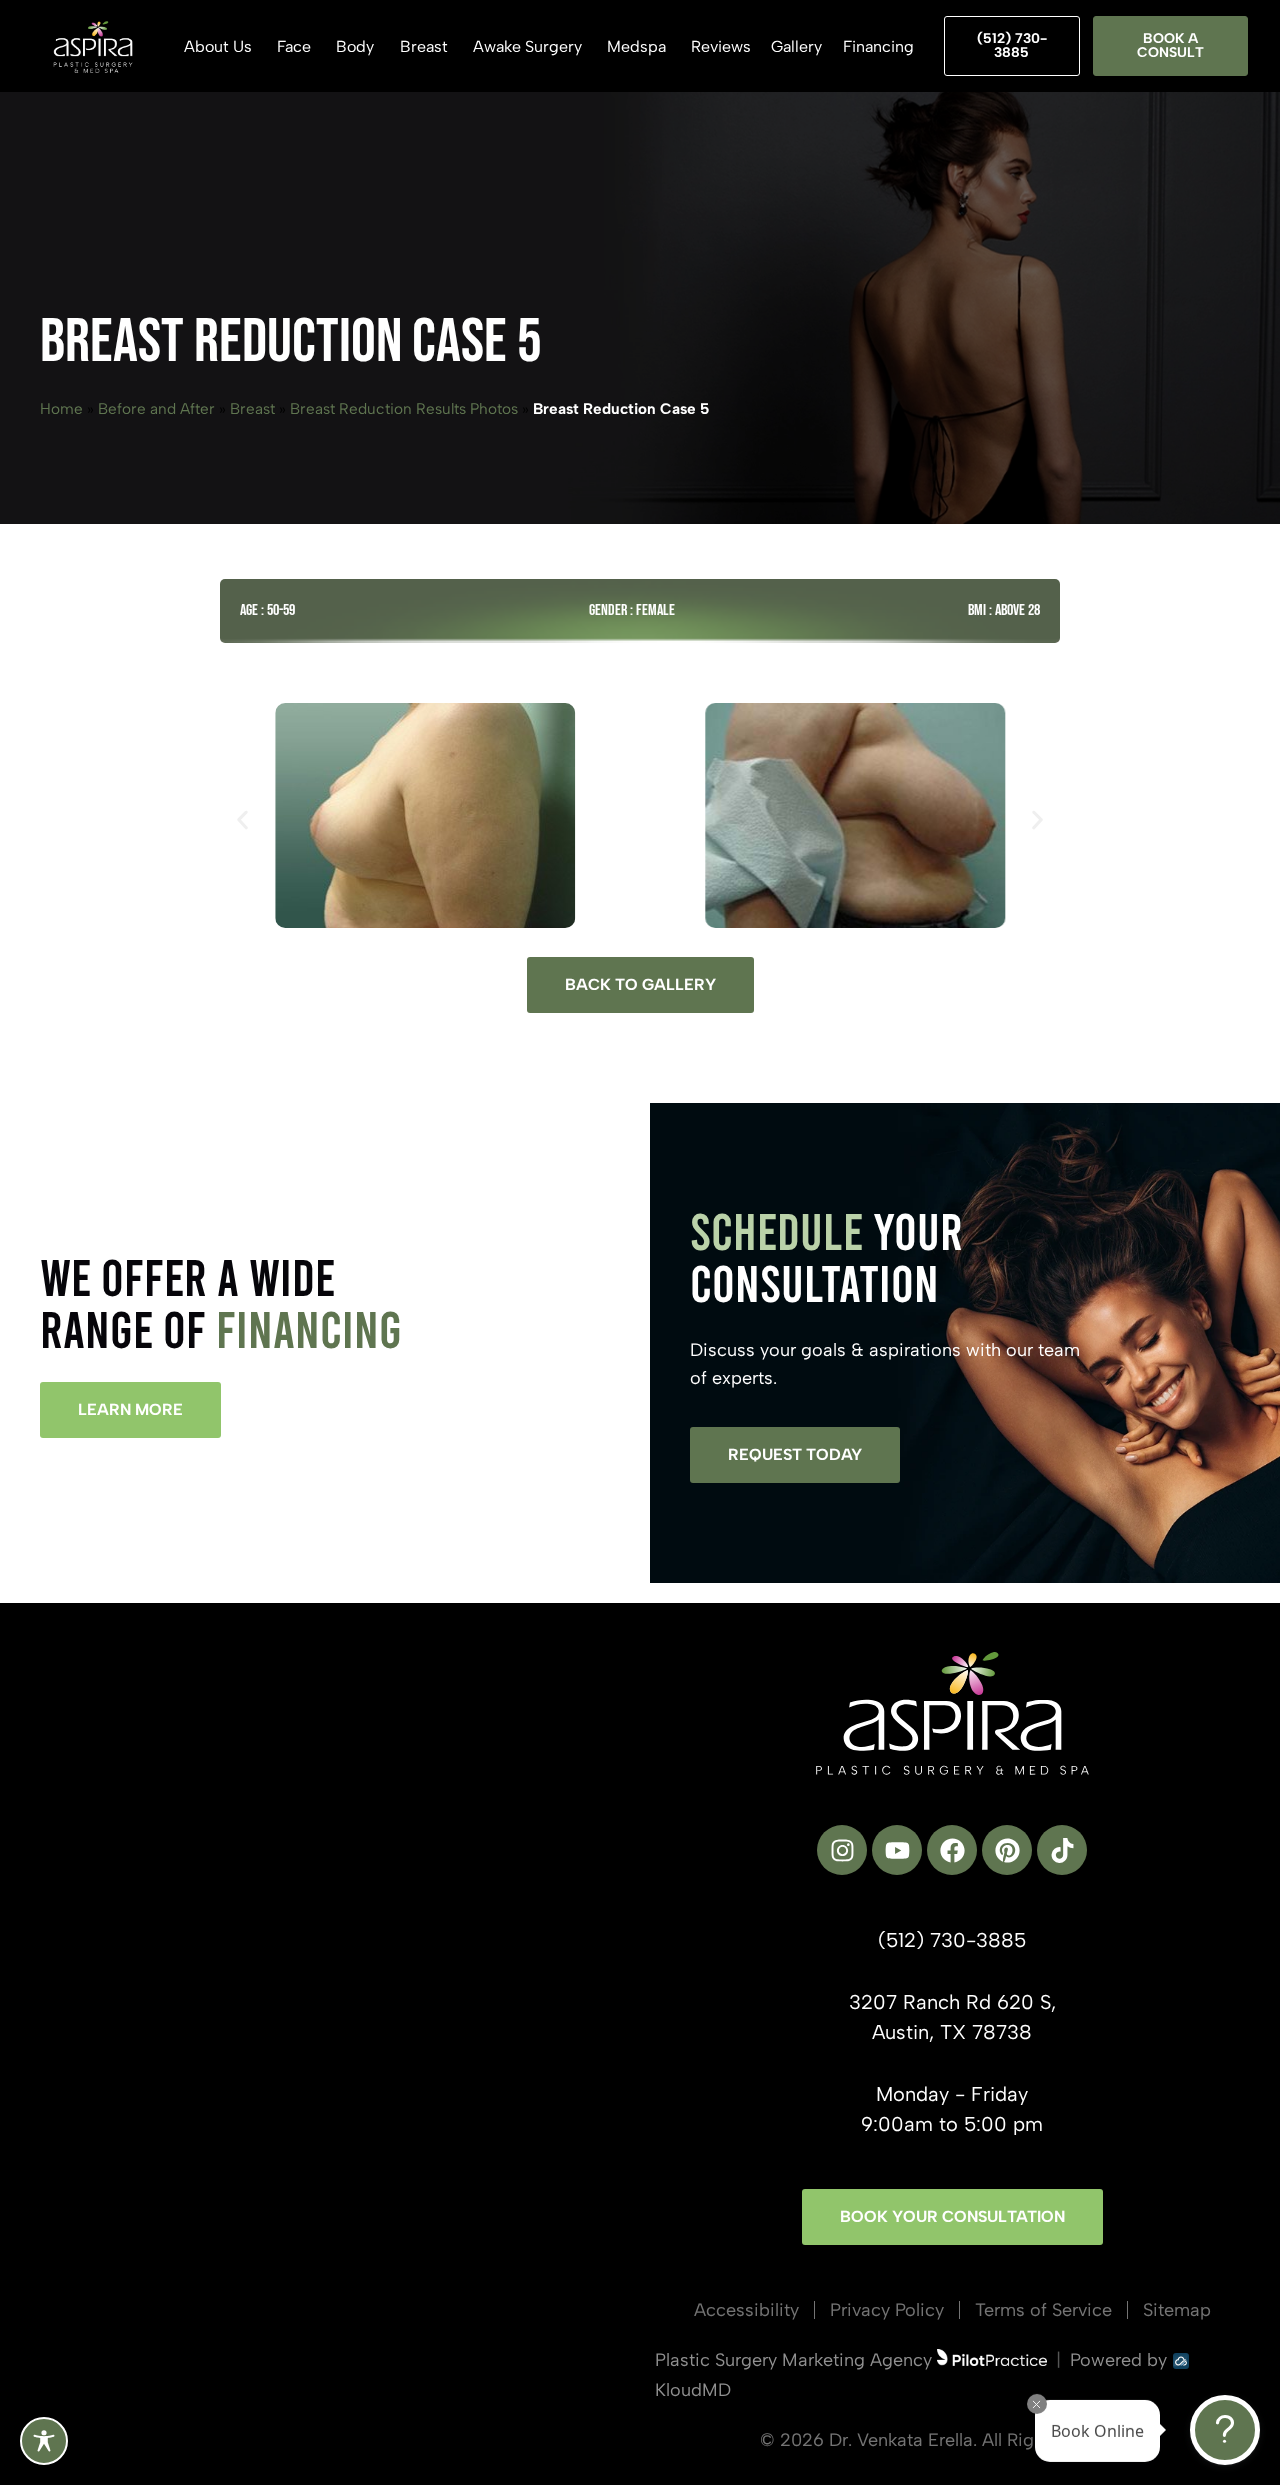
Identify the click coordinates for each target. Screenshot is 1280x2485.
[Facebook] (952, 1850)
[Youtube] (897, 1850)
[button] (242, 820)
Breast (252, 408)
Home (61, 408)
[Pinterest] (1007, 1850)
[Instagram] (842, 1850)
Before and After (156, 408)
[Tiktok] (1062, 1850)
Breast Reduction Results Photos (404, 408)
